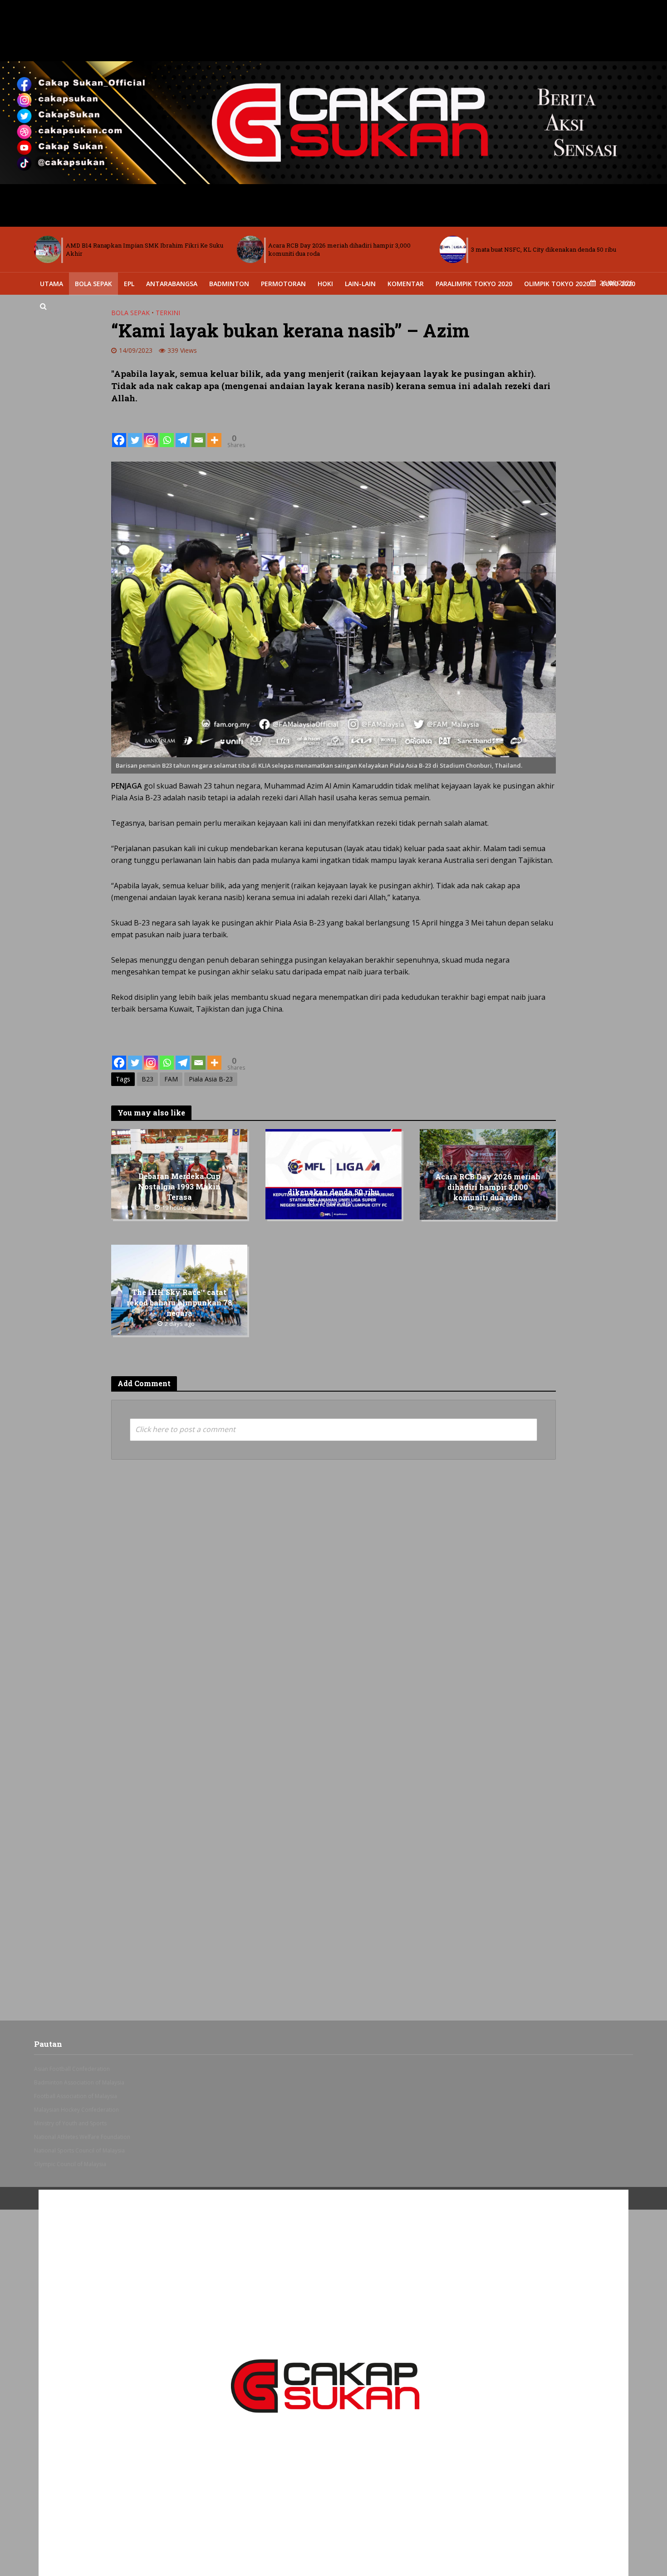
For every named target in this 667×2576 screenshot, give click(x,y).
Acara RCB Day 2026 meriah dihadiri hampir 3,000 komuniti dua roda (137, 249)
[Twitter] (135, 433)
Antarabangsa (172, 284)
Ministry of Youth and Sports (70, 2123)
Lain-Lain (360, 284)
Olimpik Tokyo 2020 (557, 284)
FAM (171, 1079)
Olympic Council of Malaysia (70, 2164)
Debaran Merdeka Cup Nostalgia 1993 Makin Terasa (545, 249)
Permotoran (283, 284)
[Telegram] (183, 433)
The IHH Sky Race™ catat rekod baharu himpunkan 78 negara (179, 1303)
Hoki (325, 284)
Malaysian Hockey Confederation (76, 2110)
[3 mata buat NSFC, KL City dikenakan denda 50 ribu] (250, 249)
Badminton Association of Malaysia (79, 2082)
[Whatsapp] (167, 433)
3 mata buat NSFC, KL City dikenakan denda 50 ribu (341, 249)
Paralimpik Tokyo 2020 (474, 284)
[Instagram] (151, 433)
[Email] (199, 433)
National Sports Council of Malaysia (79, 2150)
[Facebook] (119, 433)
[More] (214, 433)
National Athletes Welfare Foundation (82, 2137)
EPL (129, 284)
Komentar (406, 284)
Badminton (229, 284)
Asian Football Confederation (72, 2069)
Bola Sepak (93, 284)
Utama (51, 284)
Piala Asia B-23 (211, 1079)
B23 (147, 1079)
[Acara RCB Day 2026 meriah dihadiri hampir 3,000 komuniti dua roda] (48, 249)
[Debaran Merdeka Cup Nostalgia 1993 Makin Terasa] (453, 249)
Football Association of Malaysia (76, 2096)
